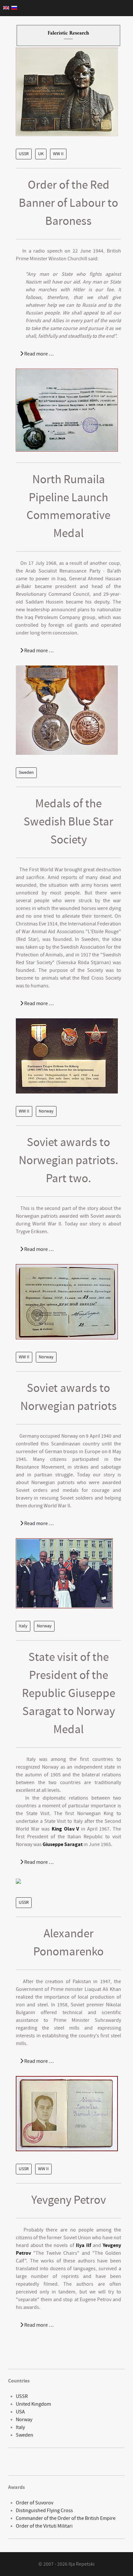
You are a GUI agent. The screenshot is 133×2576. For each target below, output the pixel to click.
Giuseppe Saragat (63, 1844)
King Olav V (65, 1829)
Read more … (38, 354)
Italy (23, 1626)
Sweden (26, 773)
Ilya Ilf (83, 2245)
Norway (46, 1111)
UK (41, 154)
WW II (58, 154)
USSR (24, 154)
